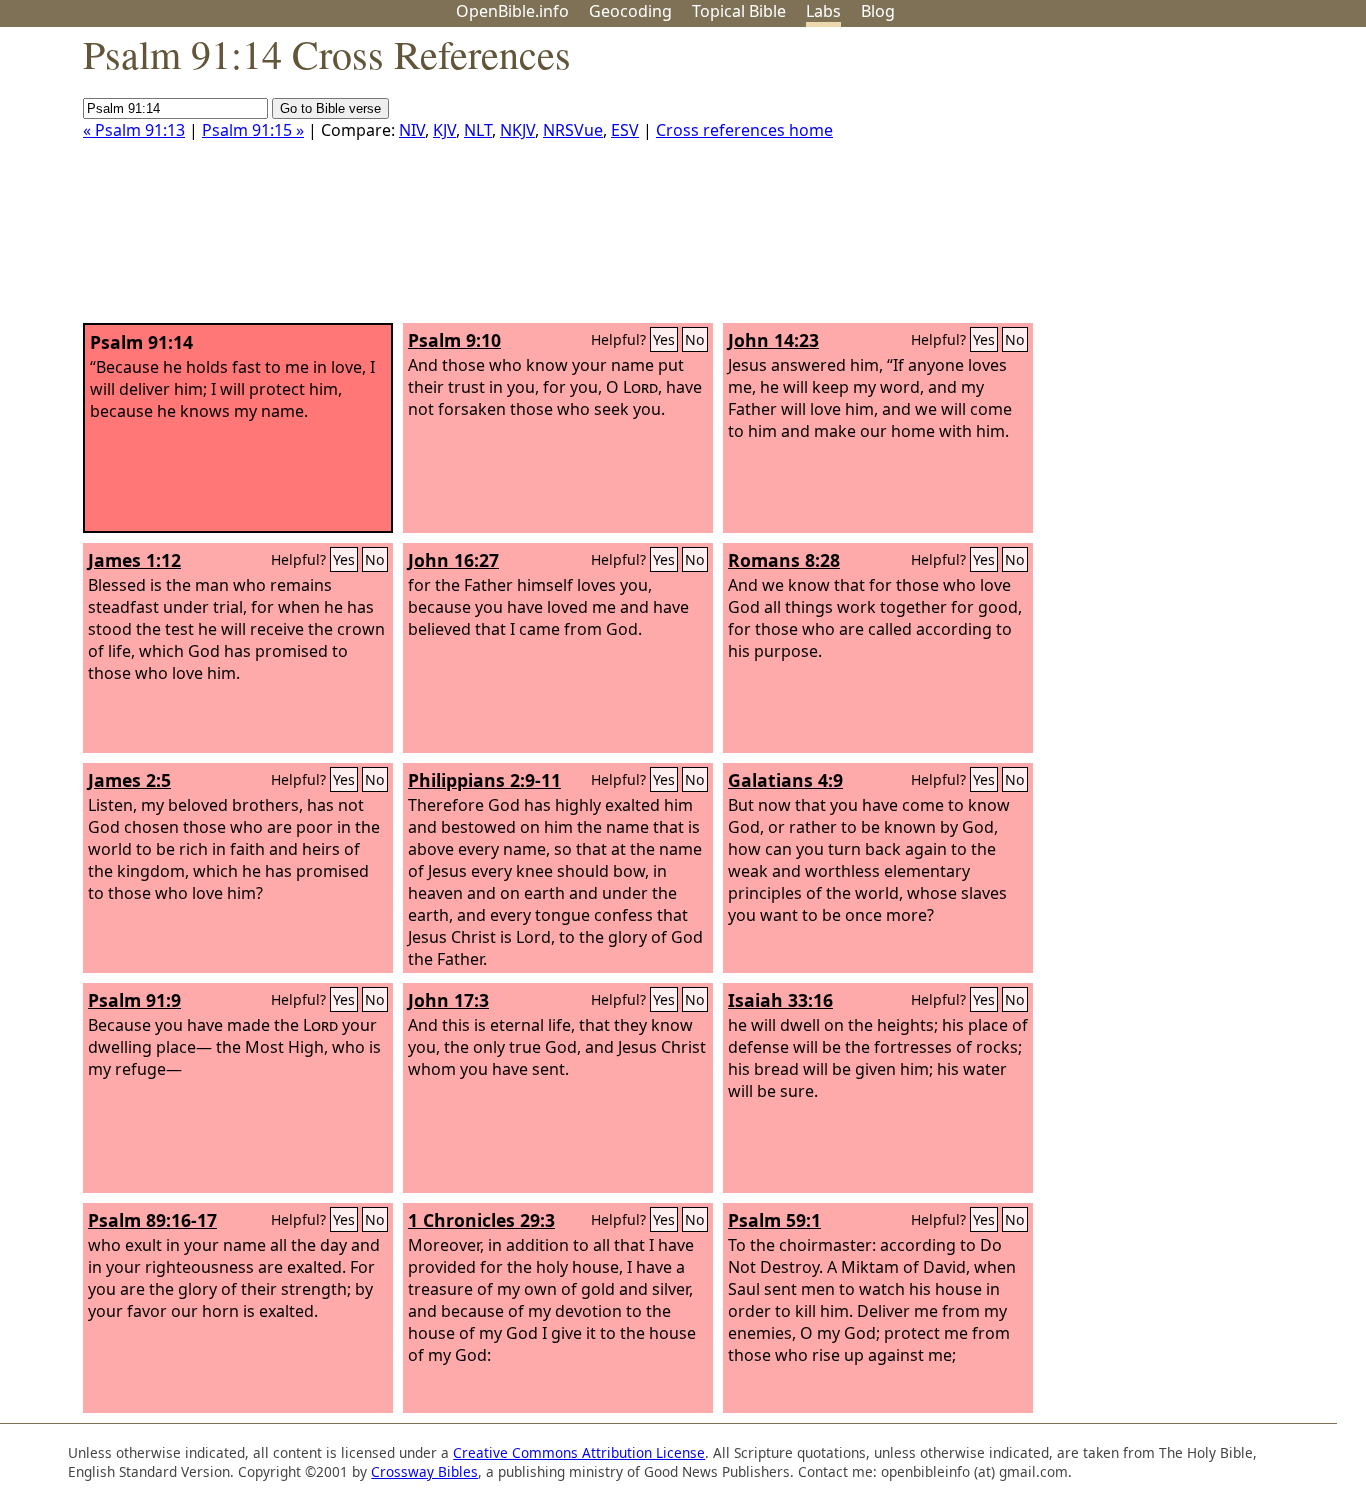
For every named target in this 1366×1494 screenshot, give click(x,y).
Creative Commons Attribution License (579, 1452)
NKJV (517, 130)
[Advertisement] (1164, 183)
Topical (739, 11)
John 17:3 (448, 1000)
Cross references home (744, 130)
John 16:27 (453, 560)
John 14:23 (773, 340)
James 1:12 (134, 560)
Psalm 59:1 (774, 1220)
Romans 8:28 (784, 560)
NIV (412, 130)
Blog (878, 11)
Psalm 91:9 (134, 1000)
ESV (625, 130)
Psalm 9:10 (454, 340)
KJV (444, 130)
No (695, 339)
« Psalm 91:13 (134, 130)
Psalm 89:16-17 (152, 1220)
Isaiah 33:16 (780, 1000)
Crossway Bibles (424, 1471)
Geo (630, 11)
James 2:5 (129, 780)
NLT (478, 130)
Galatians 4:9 (785, 780)
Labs (823, 11)
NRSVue (573, 130)
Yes (664, 339)
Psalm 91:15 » (253, 130)
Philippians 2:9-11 (484, 780)
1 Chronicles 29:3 (481, 1220)
